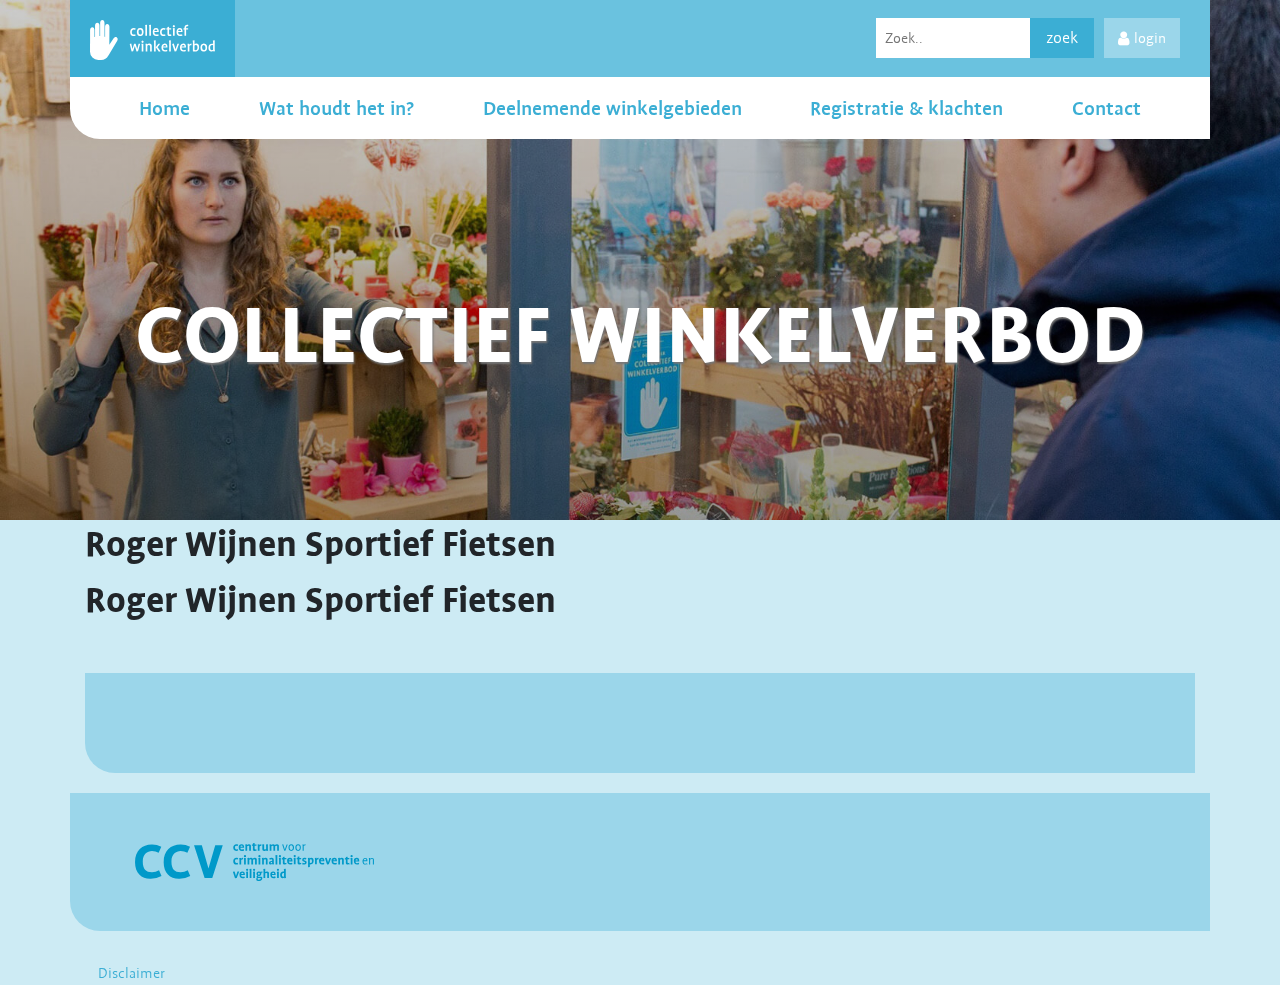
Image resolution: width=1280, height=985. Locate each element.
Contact (1106, 108)
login (1150, 38)
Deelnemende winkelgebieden (612, 108)
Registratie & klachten (906, 108)
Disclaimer (131, 973)
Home (164, 108)
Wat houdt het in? (336, 108)
